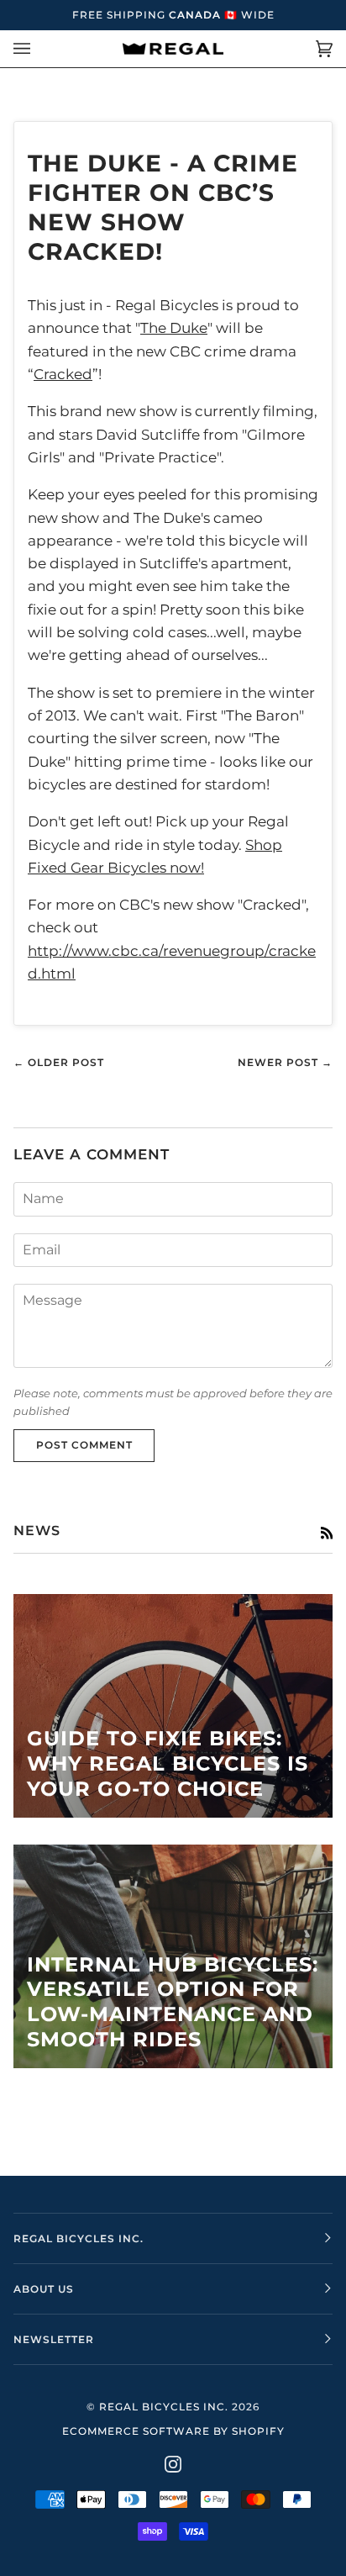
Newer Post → (285, 1062)
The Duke (174, 327)
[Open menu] (39, 49)
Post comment (84, 1445)
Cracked (63, 374)
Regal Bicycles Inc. (164, 2407)
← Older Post (59, 1062)
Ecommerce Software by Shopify (173, 2431)
